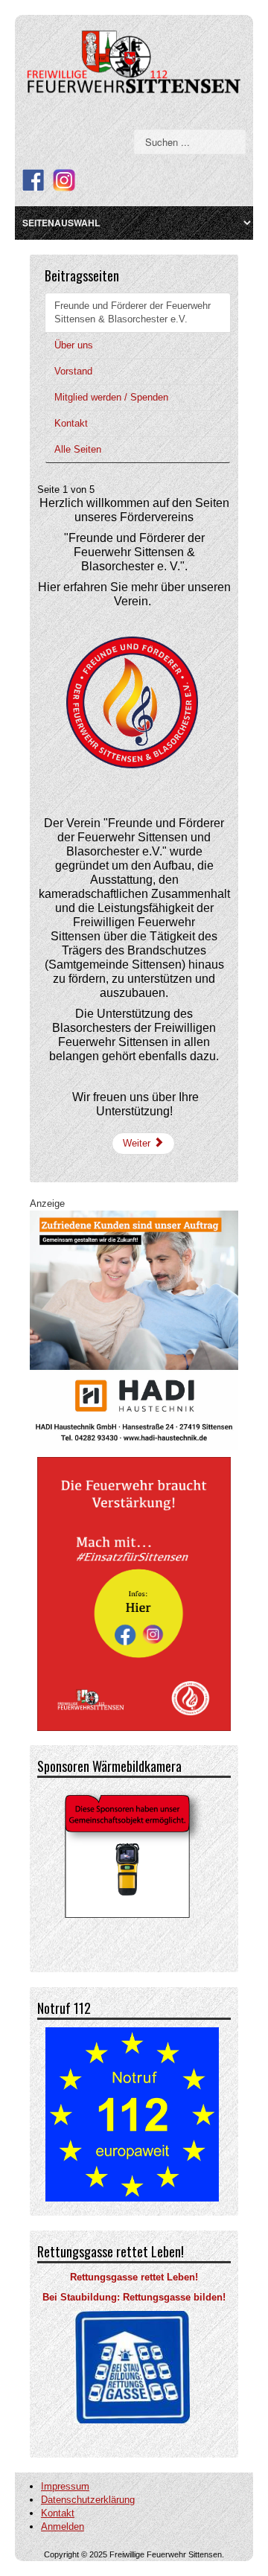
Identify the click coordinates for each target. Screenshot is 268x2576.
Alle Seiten (78, 449)
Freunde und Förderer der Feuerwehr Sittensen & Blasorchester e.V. (133, 312)
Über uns (74, 345)
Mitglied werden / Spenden (111, 397)
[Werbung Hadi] (134, 1329)
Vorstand (73, 371)
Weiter (138, 1143)
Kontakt (71, 423)
